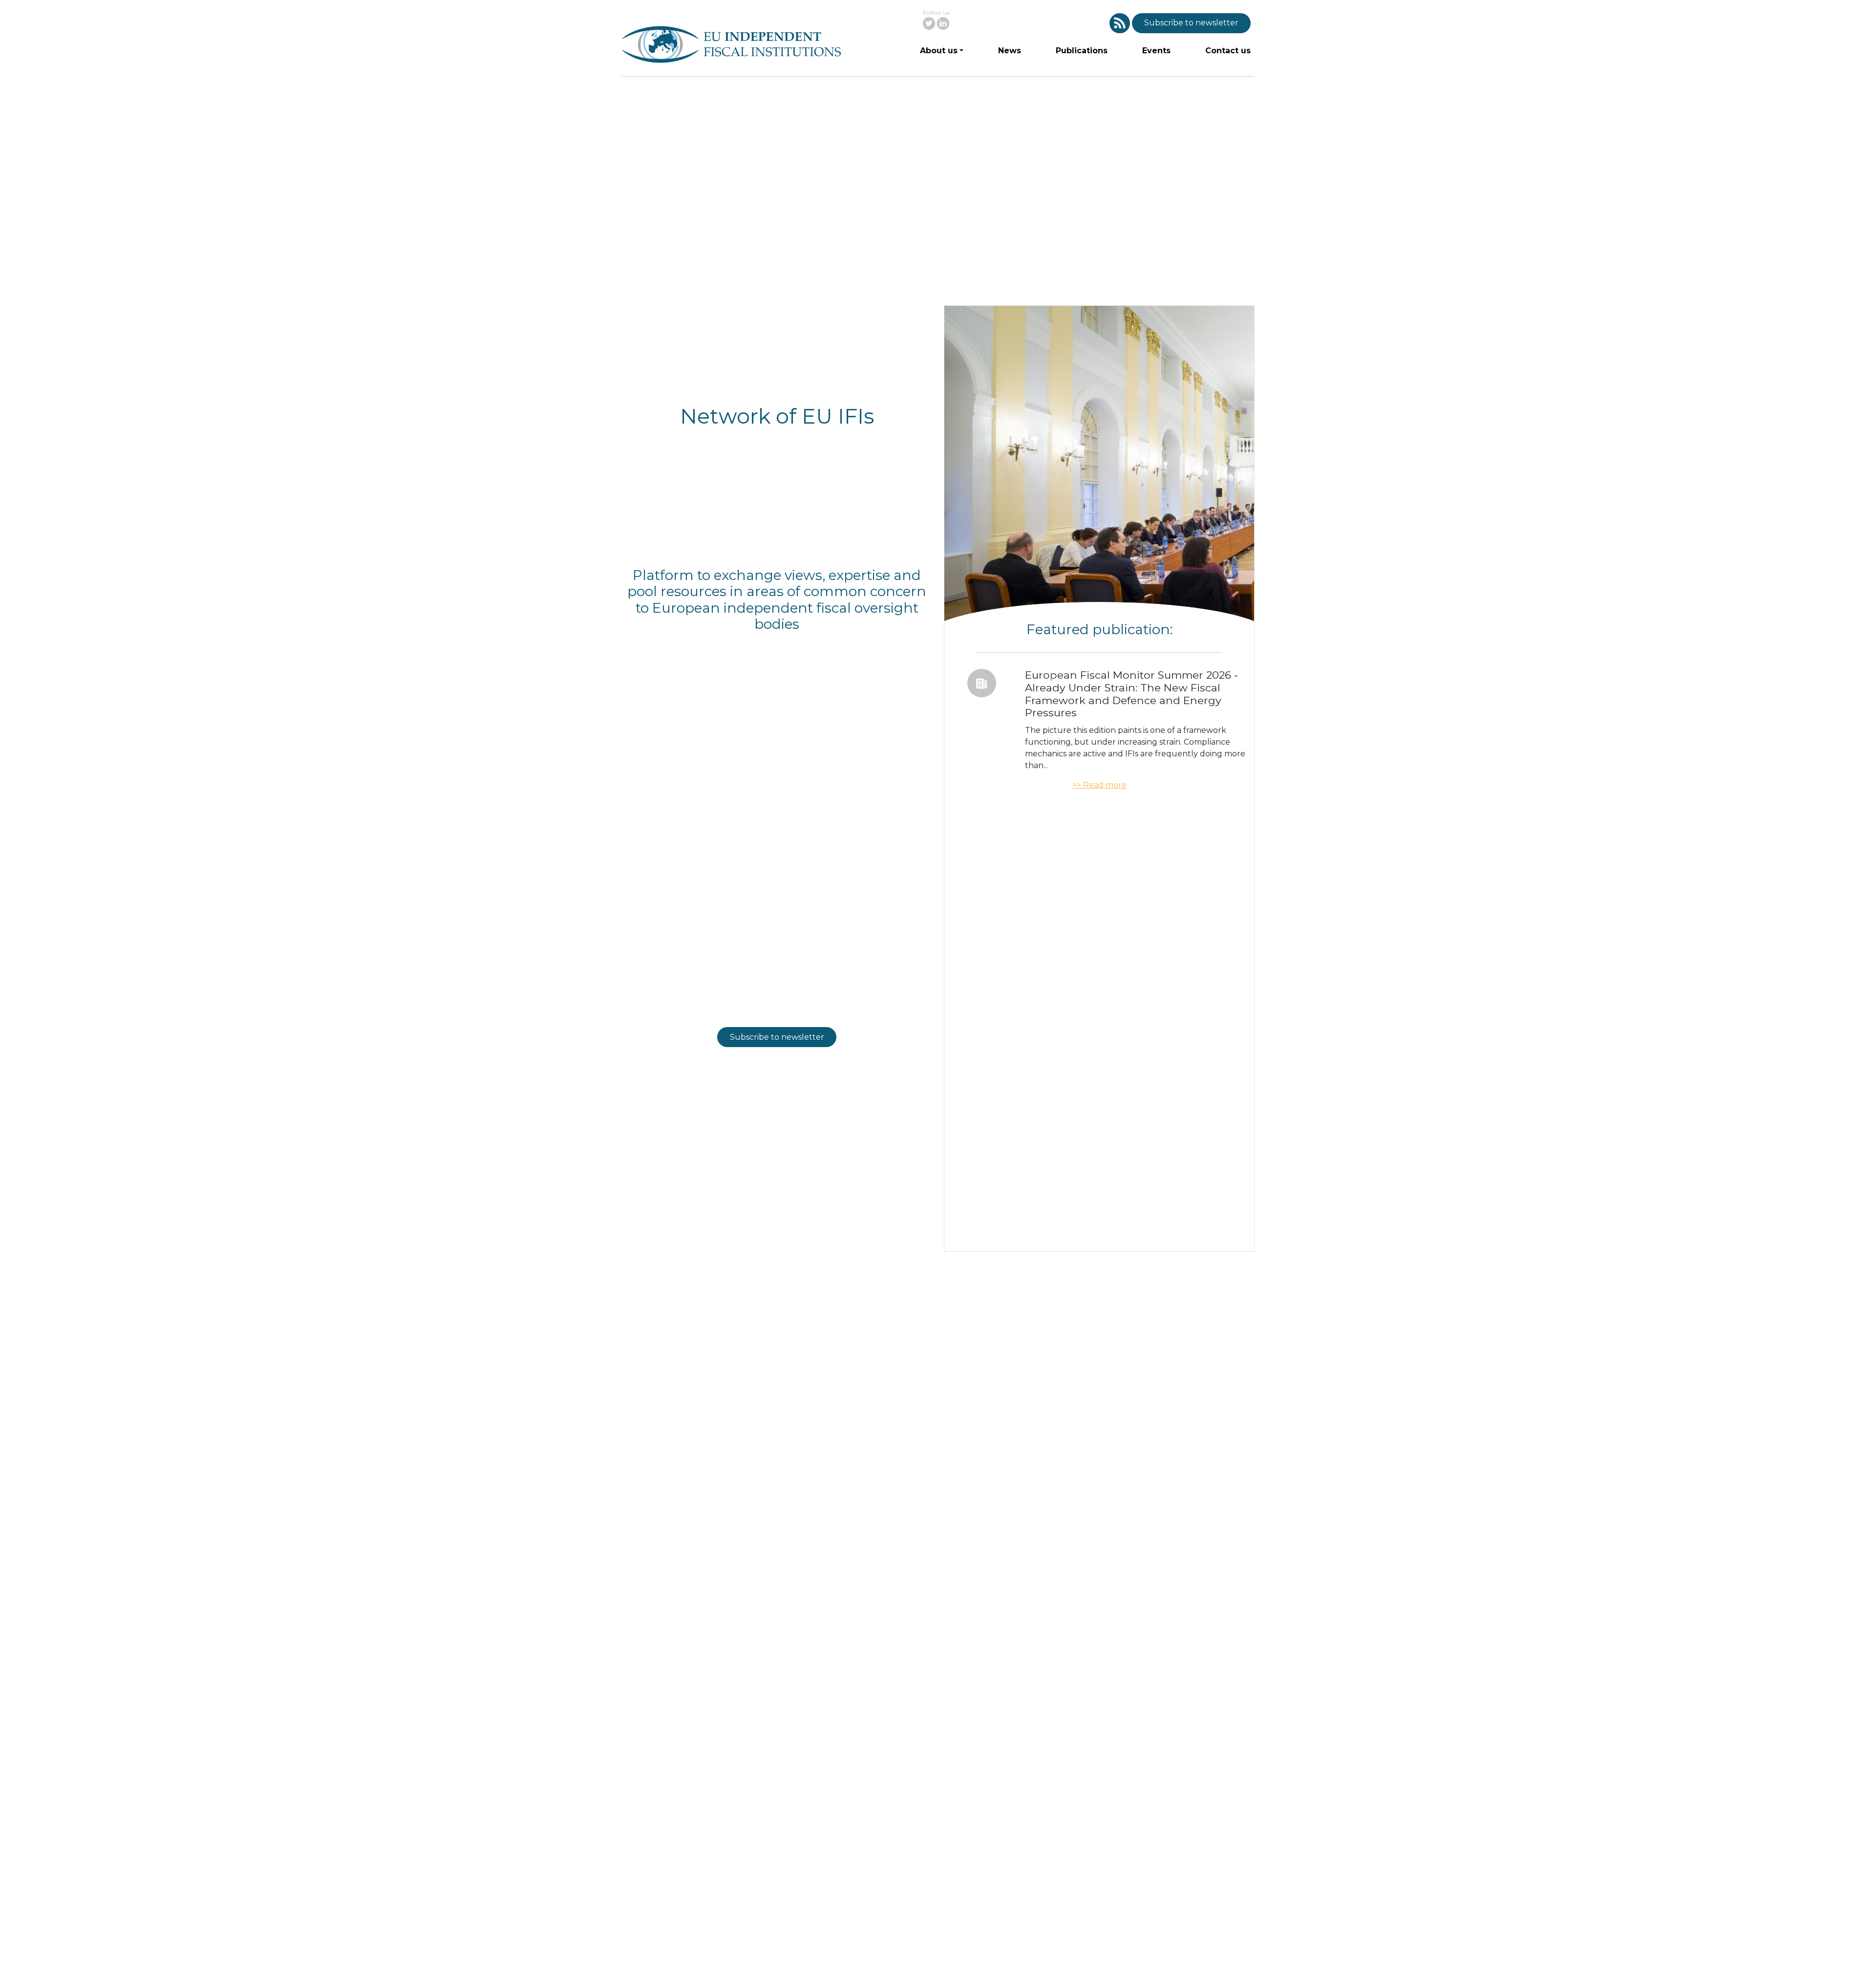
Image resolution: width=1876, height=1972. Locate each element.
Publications (1082, 51)
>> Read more (1099, 785)
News (1010, 51)
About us (939, 51)
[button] (1120, 23)
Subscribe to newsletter (1191, 23)
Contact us (1228, 51)
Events (1156, 51)
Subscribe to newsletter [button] (777, 1037)
